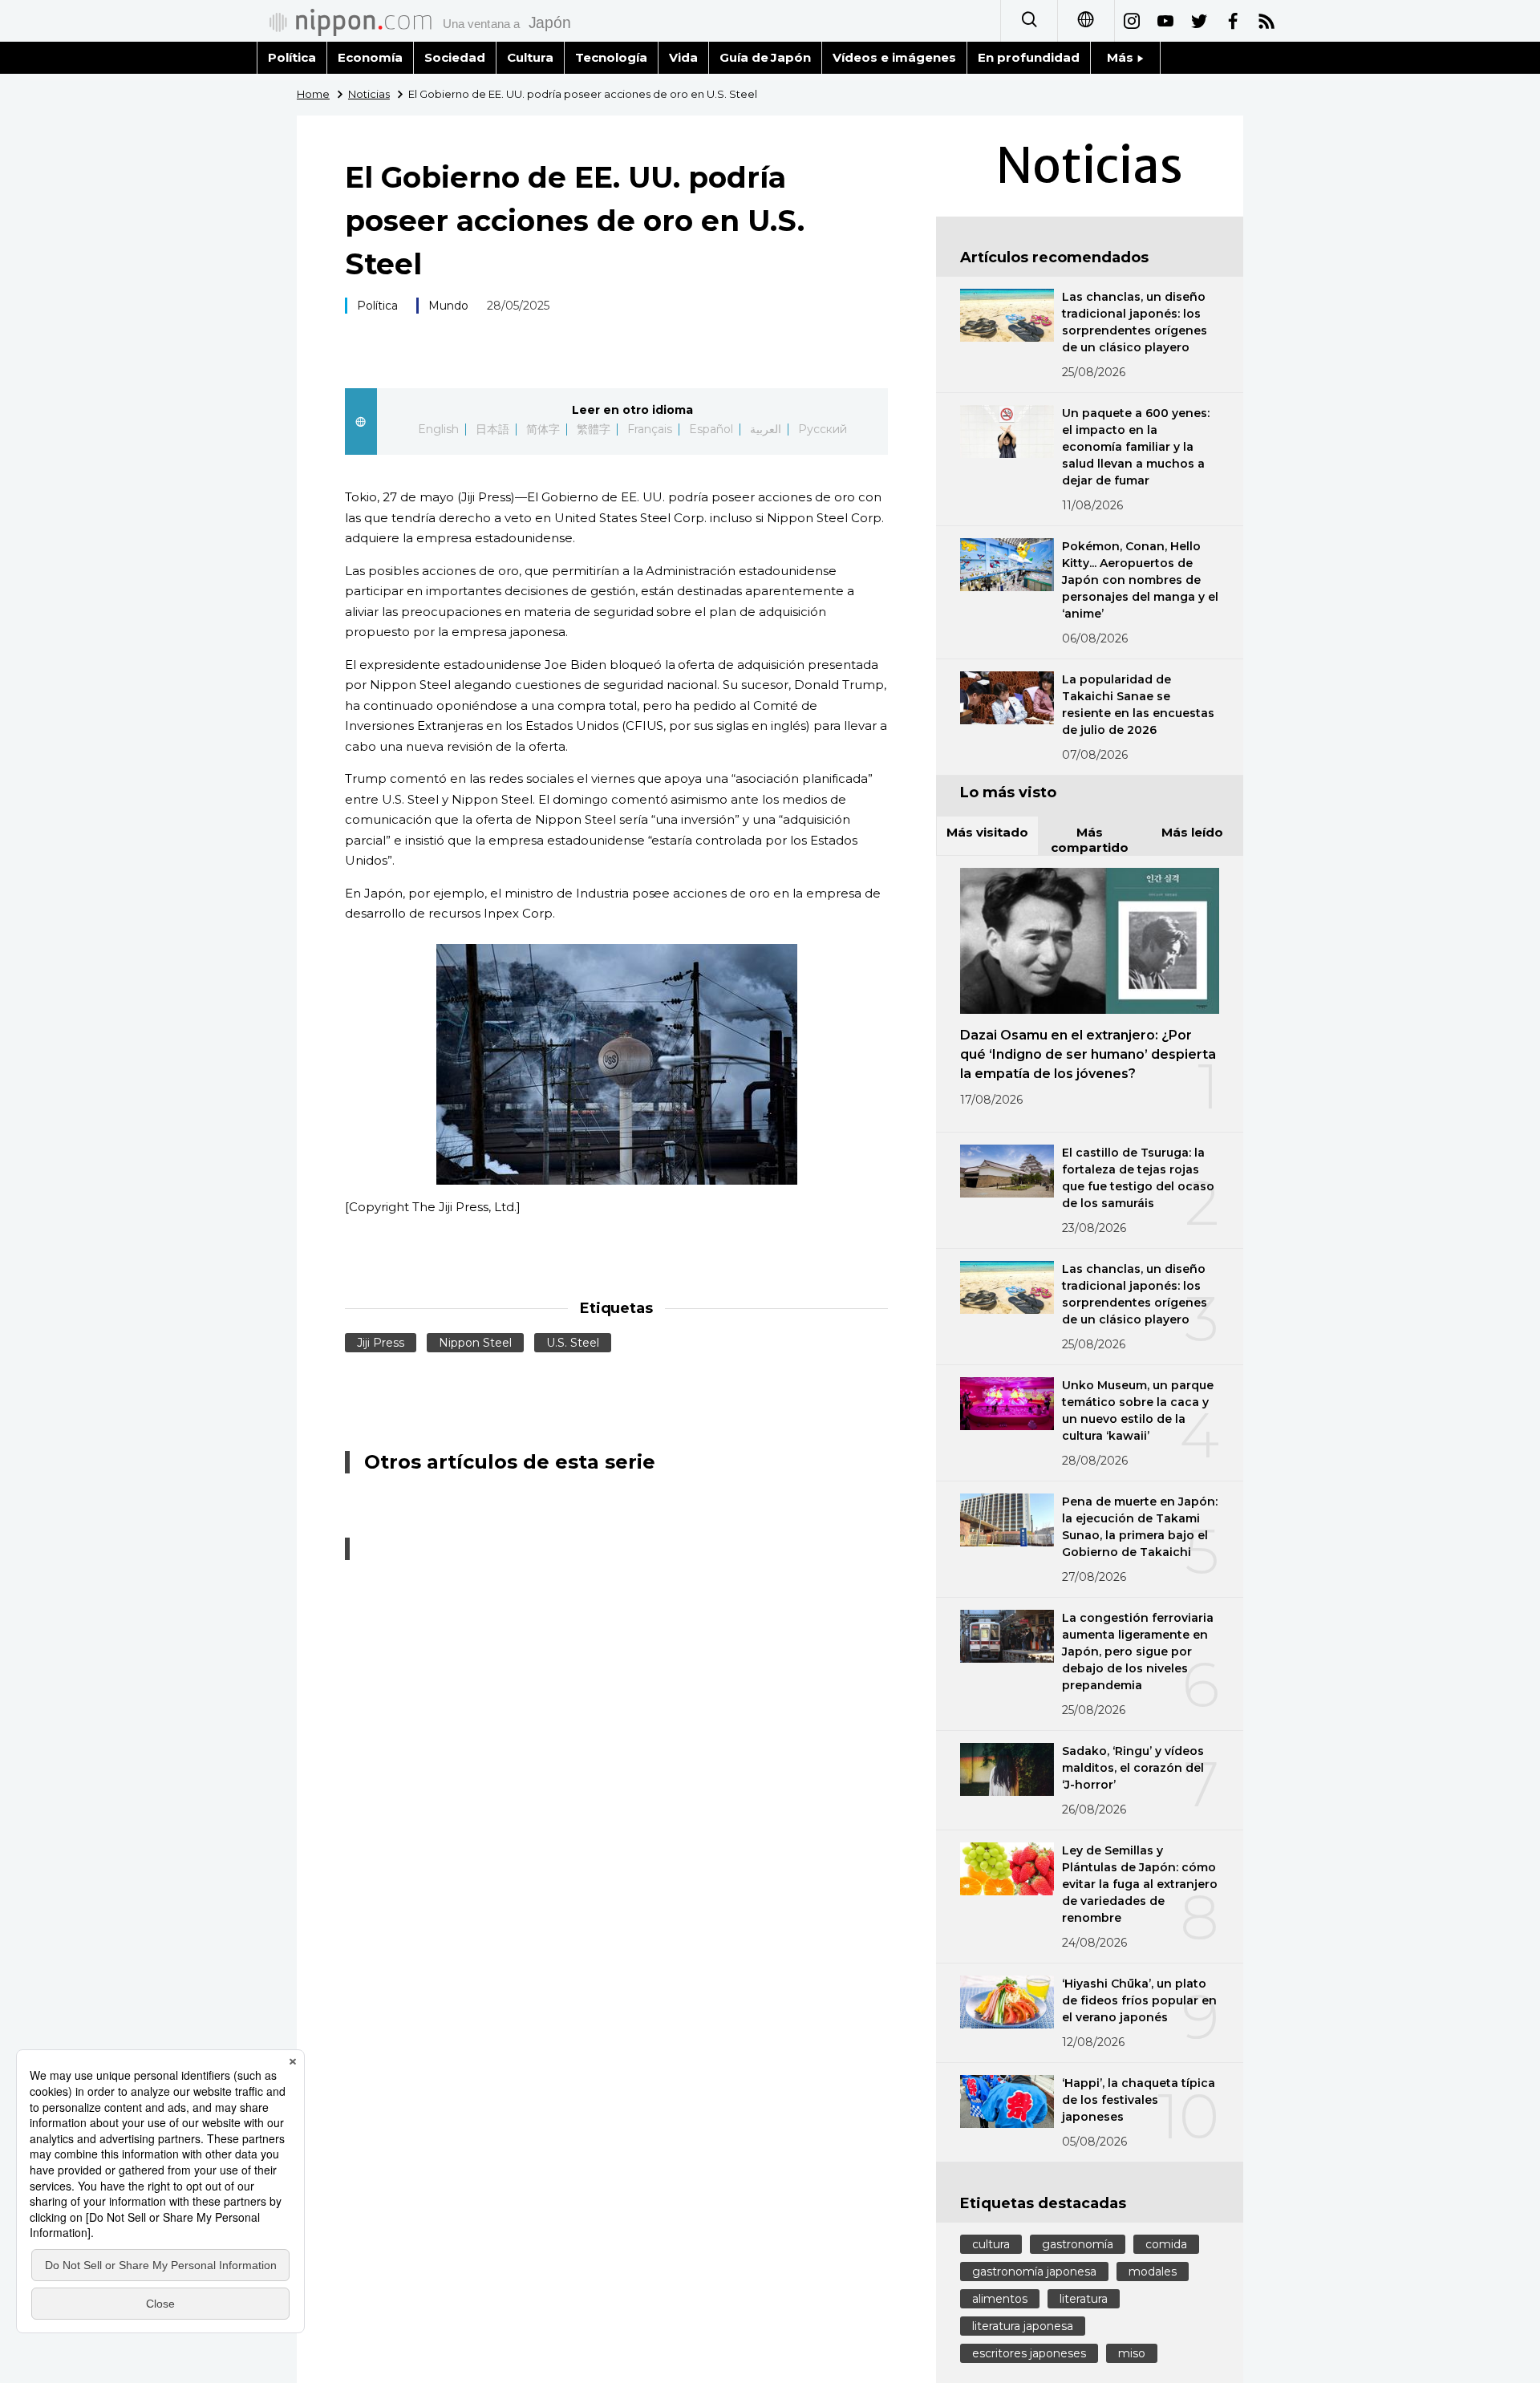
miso (1132, 2353)
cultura (991, 2244)
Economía (370, 57)
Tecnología (611, 57)
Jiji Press (381, 1343)
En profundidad (1029, 57)
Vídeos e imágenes (894, 57)
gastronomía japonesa (1034, 2272)
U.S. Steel (573, 1343)
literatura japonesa (1023, 2326)
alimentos (1000, 2299)
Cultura (530, 57)
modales (1153, 2272)
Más (1122, 57)
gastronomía (1078, 2244)
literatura (1084, 2299)
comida (1166, 2244)
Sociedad (455, 57)
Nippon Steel (475, 1343)
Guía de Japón (766, 57)
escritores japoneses (1029, 2353)
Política (292, 57)
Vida (683, 57)
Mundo (448, 306)
